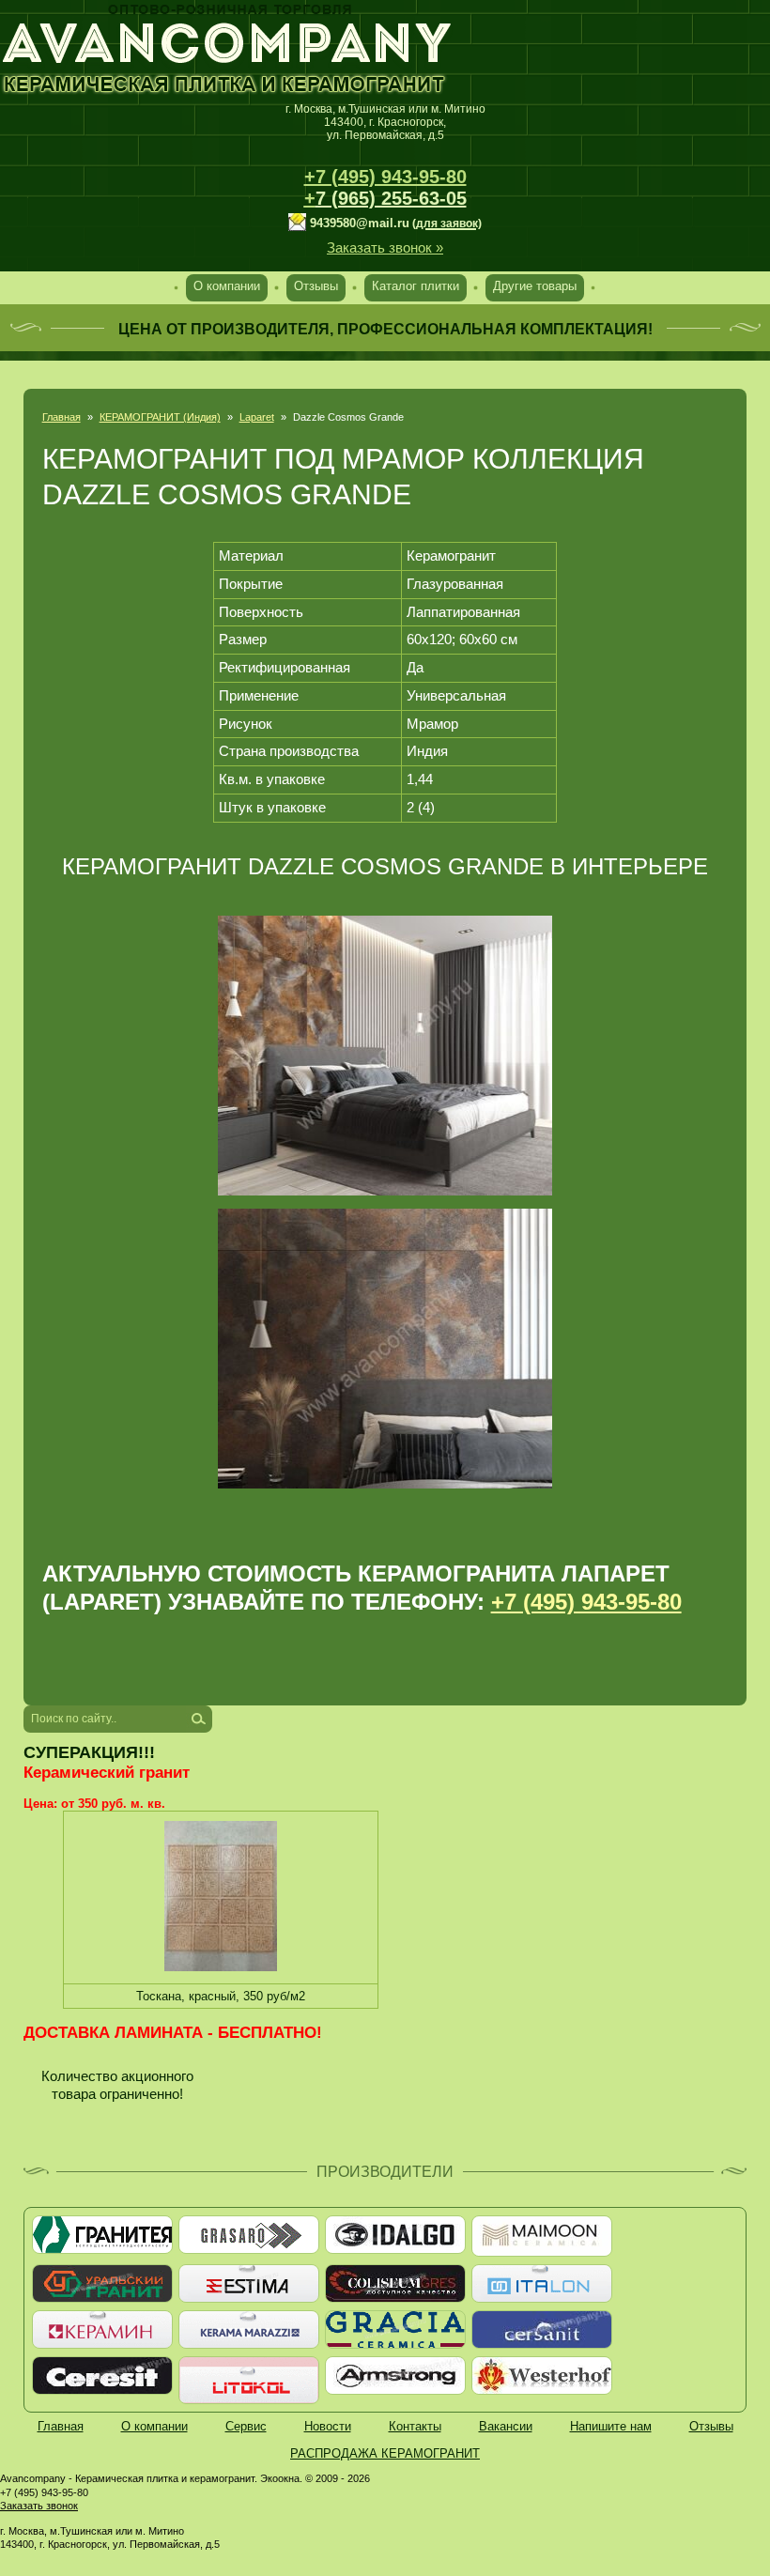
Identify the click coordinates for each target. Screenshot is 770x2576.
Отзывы (316, 286)
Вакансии (506, 2426)
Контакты (415, 2426)
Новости (328, 2426)
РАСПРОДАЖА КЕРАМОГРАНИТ (385, 2453)
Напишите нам (611, 2426)
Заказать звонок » (385, 247)
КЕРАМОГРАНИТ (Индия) (160, 417)
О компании (227, 286)
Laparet (257, 417)
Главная (62, 417)
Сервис (246, 2426)
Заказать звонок (39, 2506)
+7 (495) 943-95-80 (385, 177)
